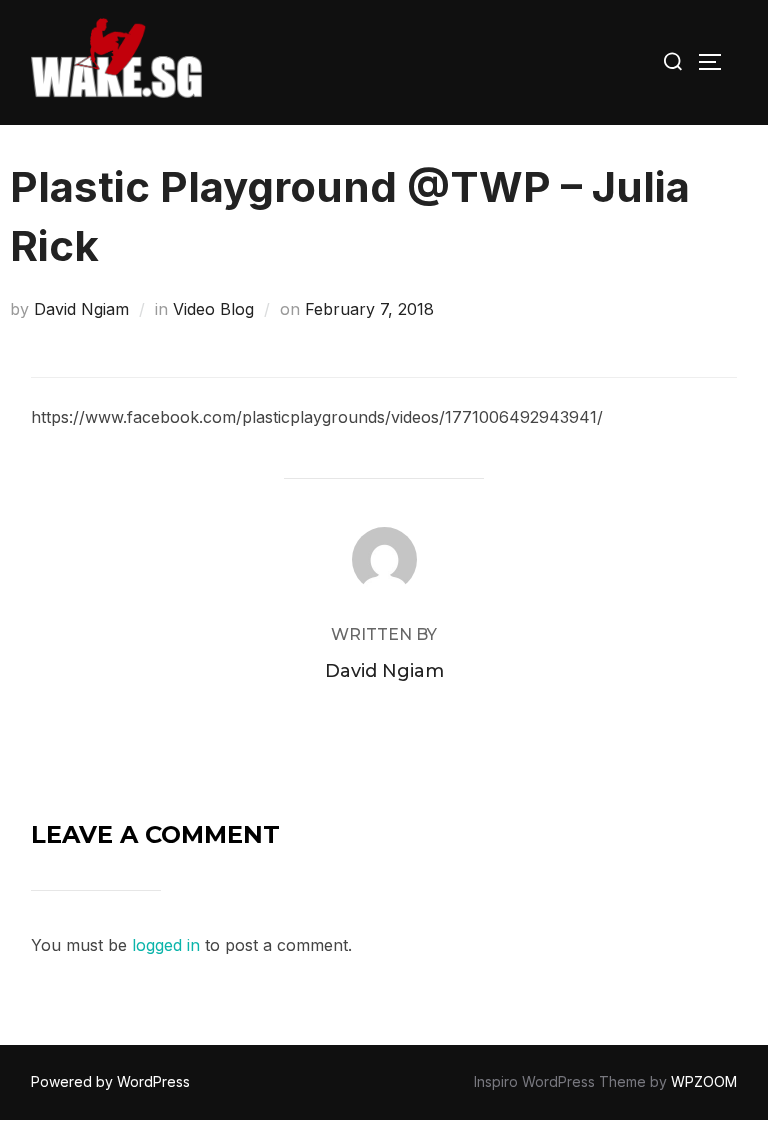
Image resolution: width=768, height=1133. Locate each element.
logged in (166, 945)
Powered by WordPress (110, 1081)
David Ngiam (81, 309)
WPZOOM (704, 1081)
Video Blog (213, 309)
